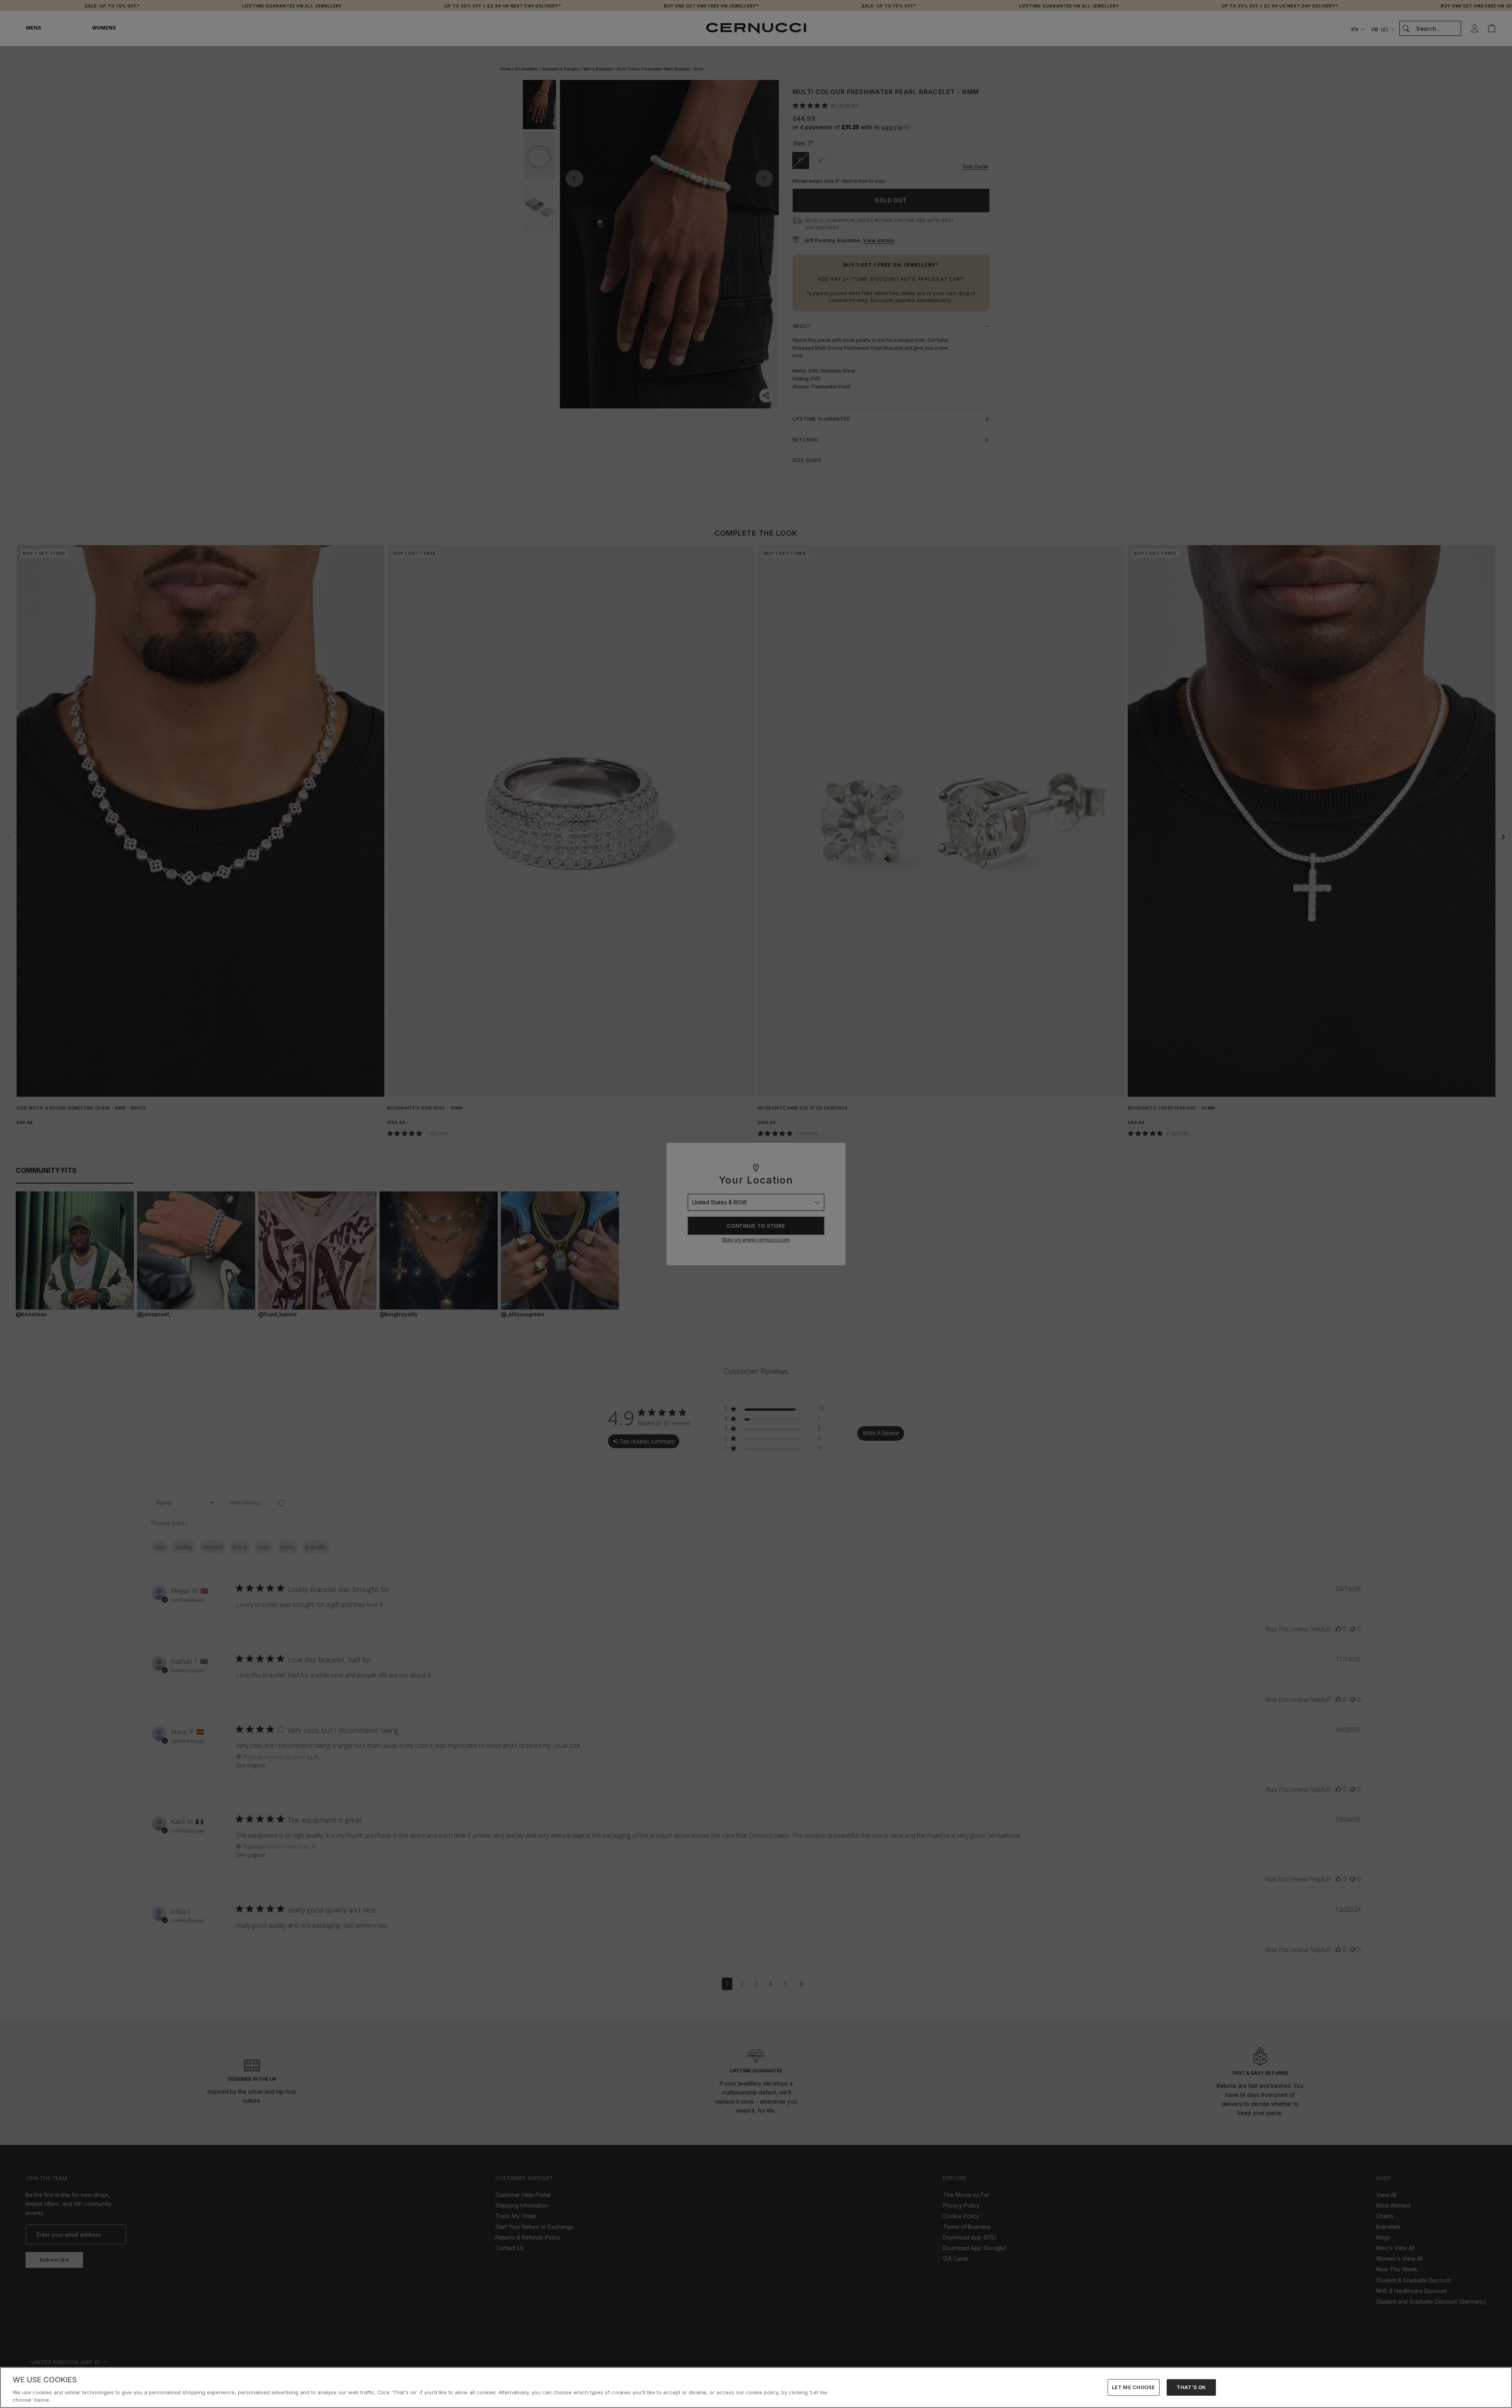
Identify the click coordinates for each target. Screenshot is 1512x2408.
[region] (756, 2388)
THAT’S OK (1191, 2387)
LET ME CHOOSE (1134, 2387)
